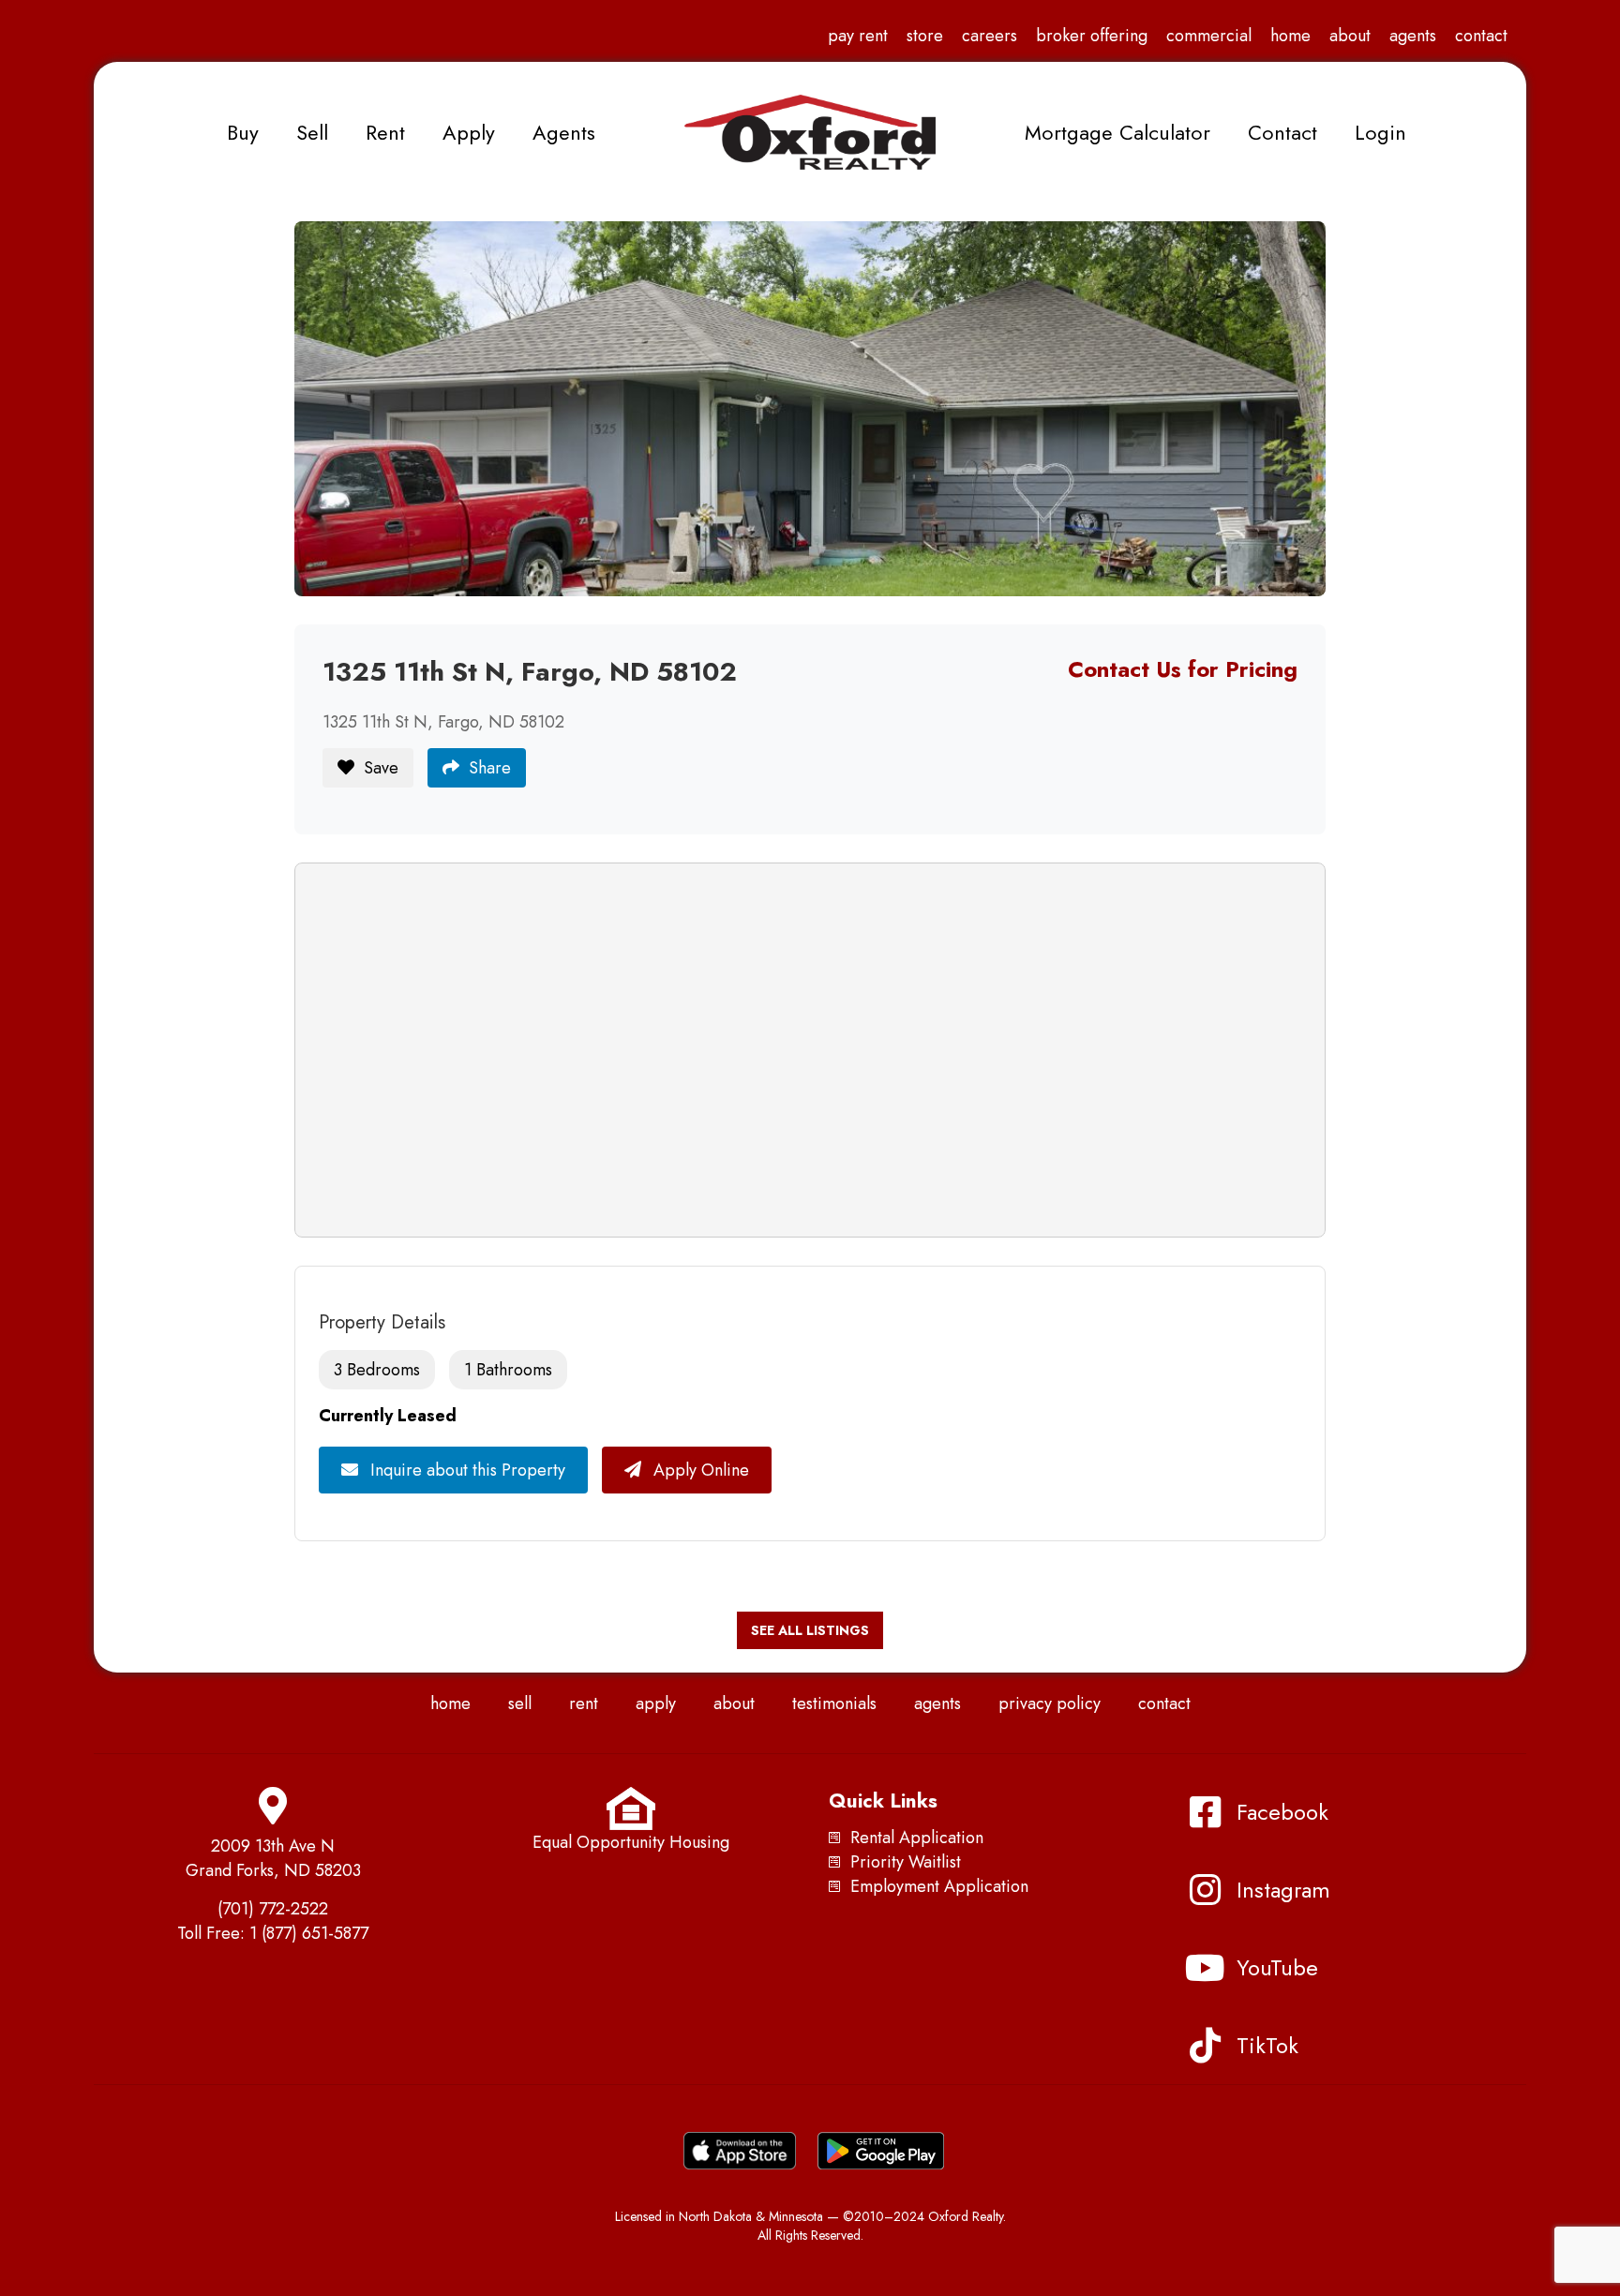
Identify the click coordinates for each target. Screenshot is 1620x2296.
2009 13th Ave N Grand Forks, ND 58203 (273, 1858)
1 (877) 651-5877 (309, 1933)
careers (990, 36)
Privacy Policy (1050, 1703)
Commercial (1209, 36)
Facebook (1282, 1812)
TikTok (1267, 2045)
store (925, 36)
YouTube (1277, 1967)
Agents (1413, 36)
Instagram (1283, 1890)
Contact (1481, 36)
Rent (385, 132)
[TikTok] (1205, 2046)
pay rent (858, 36)
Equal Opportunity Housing (631, 1842)
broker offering (1092, 36)
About (1350, 36)
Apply (469, 132)
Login (1380, 132)
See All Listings (810, 1630)
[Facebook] (1205, 1812)
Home (1290, 36)
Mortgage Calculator (1117, 132)
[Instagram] (1205, 1890)
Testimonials (834, 1703)
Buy (243, 132)
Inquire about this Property (465, 1470)
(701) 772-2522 (273, 1909)
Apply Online (699, 1470)
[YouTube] (1205, 1968)
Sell (312, 132)
